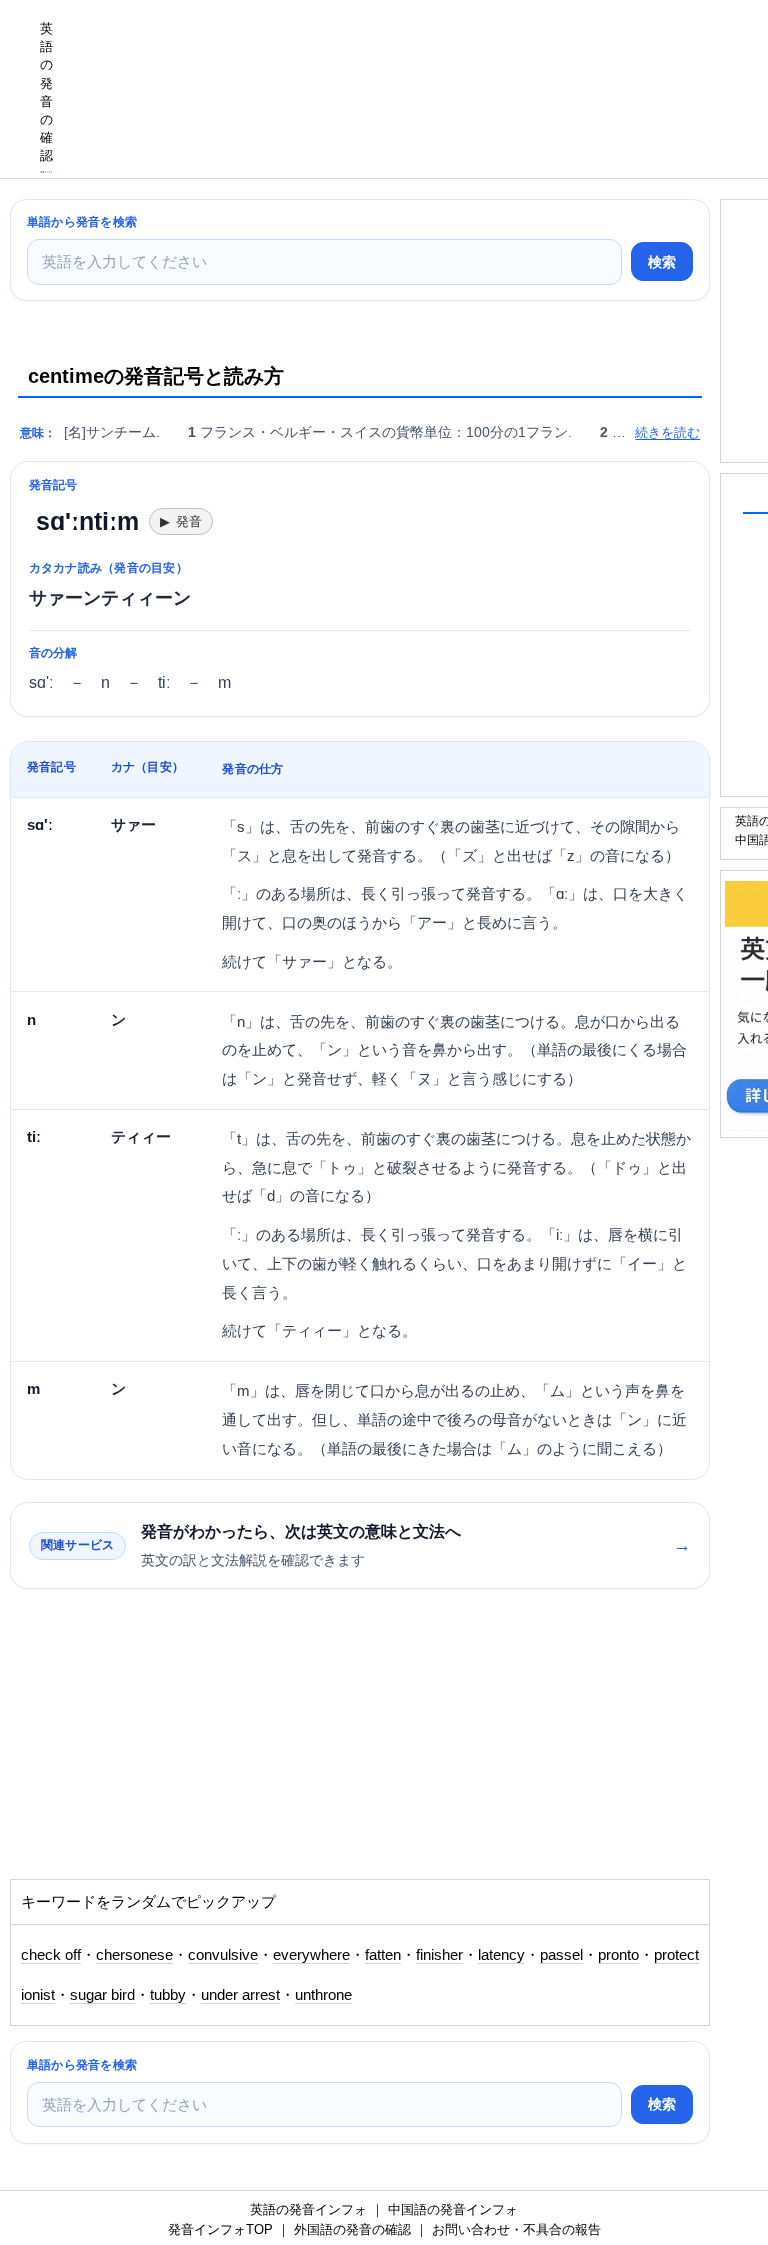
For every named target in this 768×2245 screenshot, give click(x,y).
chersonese (134, 1955)
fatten (383, 1955)
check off (51, 1955)
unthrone (323, 1995)
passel (561, 1955)
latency (501, 1955)
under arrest (240, 1995)
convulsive (223, 1955)
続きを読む (667, 432)
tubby (168, 1995)
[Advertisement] (170, 1744)
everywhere (311, 1955)
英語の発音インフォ (308, 2209)
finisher (439, 1955)
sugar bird (102, 1995)
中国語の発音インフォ (453, 2209)
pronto (618, 1955)
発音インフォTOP (220, 2229)
